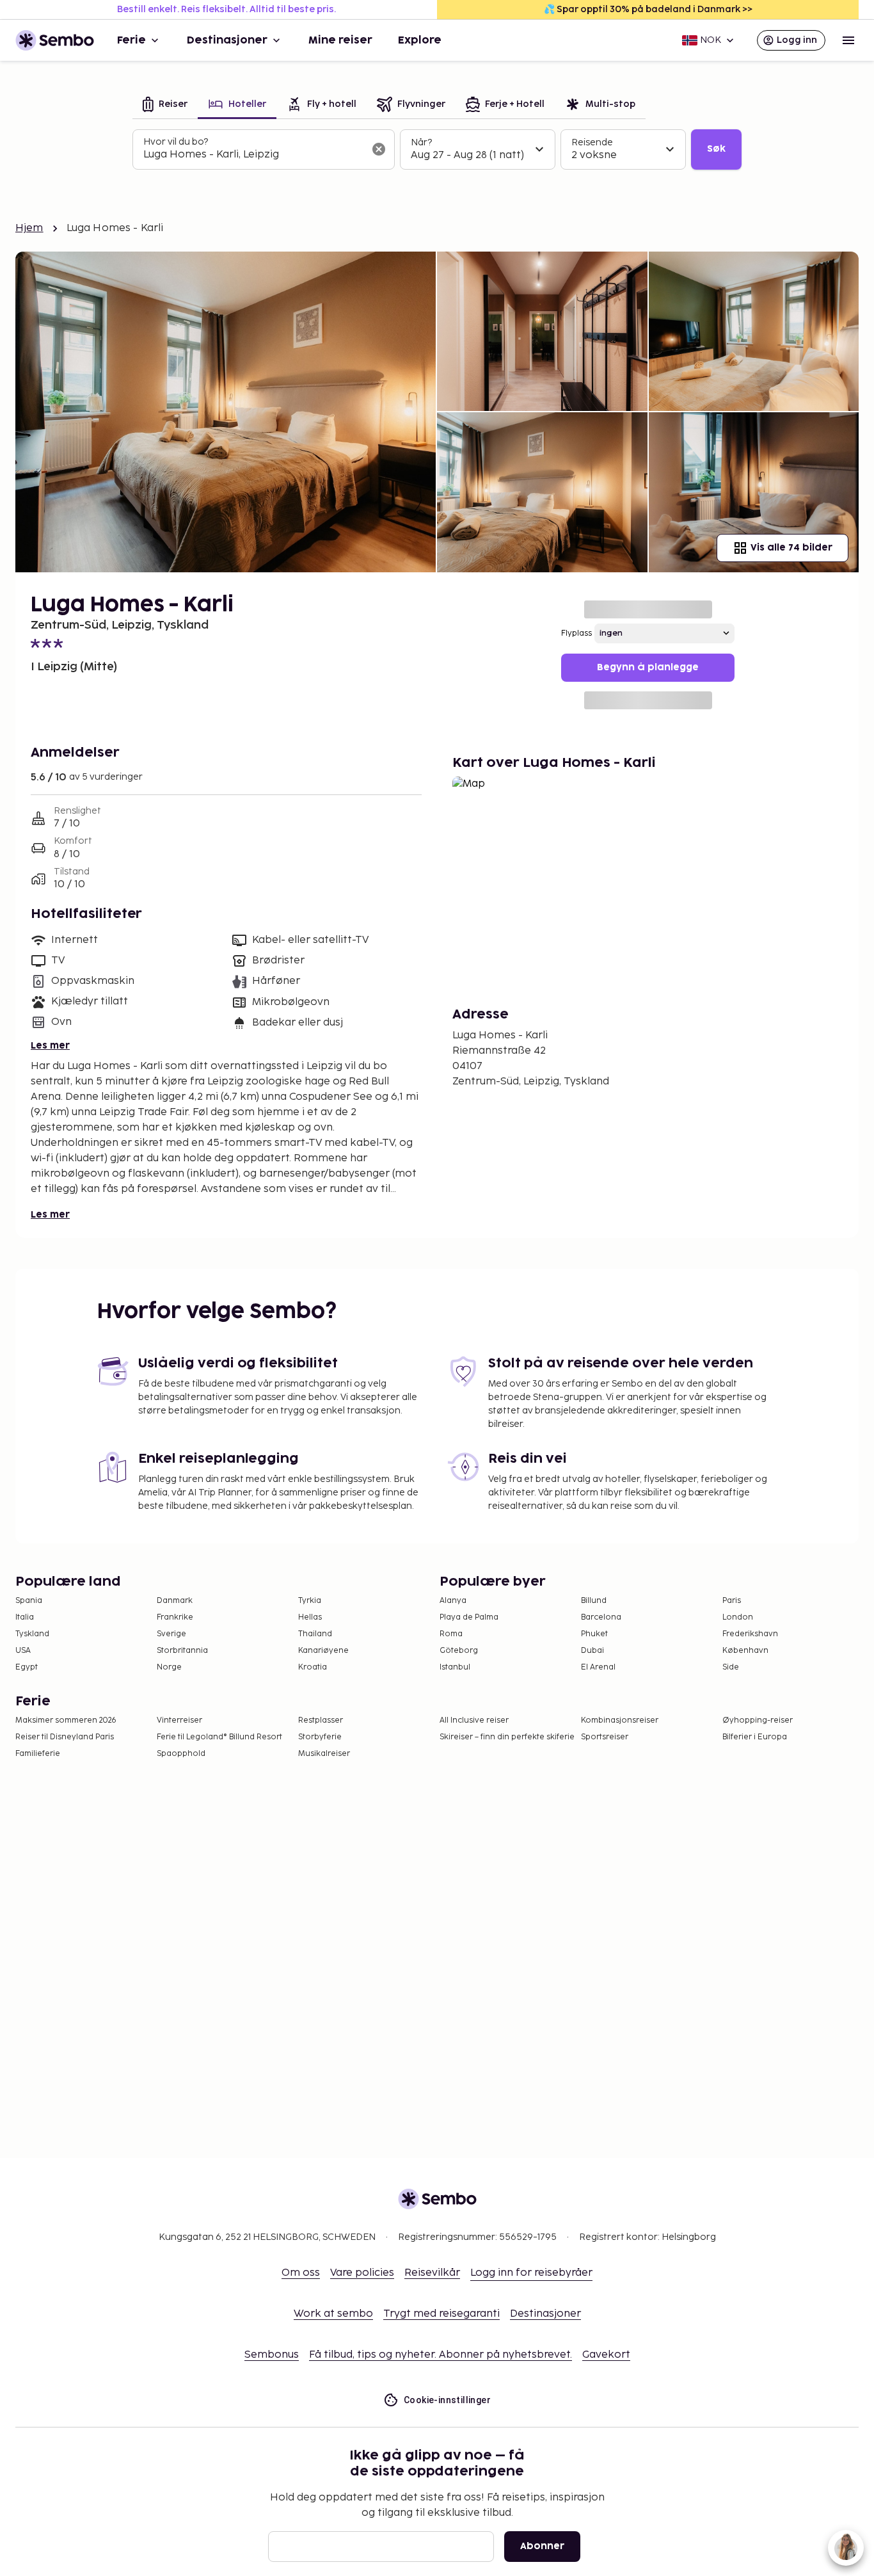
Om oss (301, 2273)
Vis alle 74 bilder (791, 548)
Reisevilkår (432, 2273)
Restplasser (321, 1720)
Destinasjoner (227, 40)
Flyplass (576, 633)
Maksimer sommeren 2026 (66, 1720)
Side (731, 1667)
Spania (29, 1601)
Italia (25, 1617)
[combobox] (253, 155)
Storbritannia (182, 1651)
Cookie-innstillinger (447, 2400)
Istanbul (455, 1667)
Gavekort (606, 2355)
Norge (169, 1667)
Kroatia (313, 1667)
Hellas (310, 1617)
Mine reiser (340, 40)
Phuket (594, 1634)
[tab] (165, 105)
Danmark (175, 1601)
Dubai (592, 1651)
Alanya (453, 1601)
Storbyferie (320, 1737)
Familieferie (38, 1754)
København (745, 1651)
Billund (594, 1601)
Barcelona (601, 1617)
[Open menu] (848, 40)
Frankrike (175, 1617)
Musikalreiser (324, 1754)
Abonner (542, 2546)
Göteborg (459, 1651)
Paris (732, 1601)
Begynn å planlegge (648, 667)
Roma (451, 1634)
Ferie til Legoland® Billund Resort (219, 1737)
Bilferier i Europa (755, 1737)
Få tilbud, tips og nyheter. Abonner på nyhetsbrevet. (441, 2355)
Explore (420, 40)
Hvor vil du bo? (176, 142)
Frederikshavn (750, 1634)
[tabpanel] (437, 150)
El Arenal (598, 1667)
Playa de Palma (469, 1617)
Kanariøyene (323, 1651)
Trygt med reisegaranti (441, 2314)
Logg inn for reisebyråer (531, 2273)
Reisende (592, 142)
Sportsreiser (605, 1737)
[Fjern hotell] (379, 149)
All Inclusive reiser (474, 1720)
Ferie (131, 40)
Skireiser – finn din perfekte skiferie (507, 1737)
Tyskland (32, 1634)
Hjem (29, 228)
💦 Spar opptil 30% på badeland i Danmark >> (648, 9)
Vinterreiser (179, 1720)
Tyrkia (310, 1601)
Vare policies (362, 2273)
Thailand (315, 1634)
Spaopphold (181, 1754)
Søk (716, 149)
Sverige (171, 1634)
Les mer (50, 1046)
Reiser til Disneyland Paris (65, 1737)
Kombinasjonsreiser (620, 1720)
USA (23, 1651)
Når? (421, 142)
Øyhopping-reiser (758, 1720)
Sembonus (272, 2355)
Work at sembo (333, 2314)
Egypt (27, 1667)
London (738, 1617)
